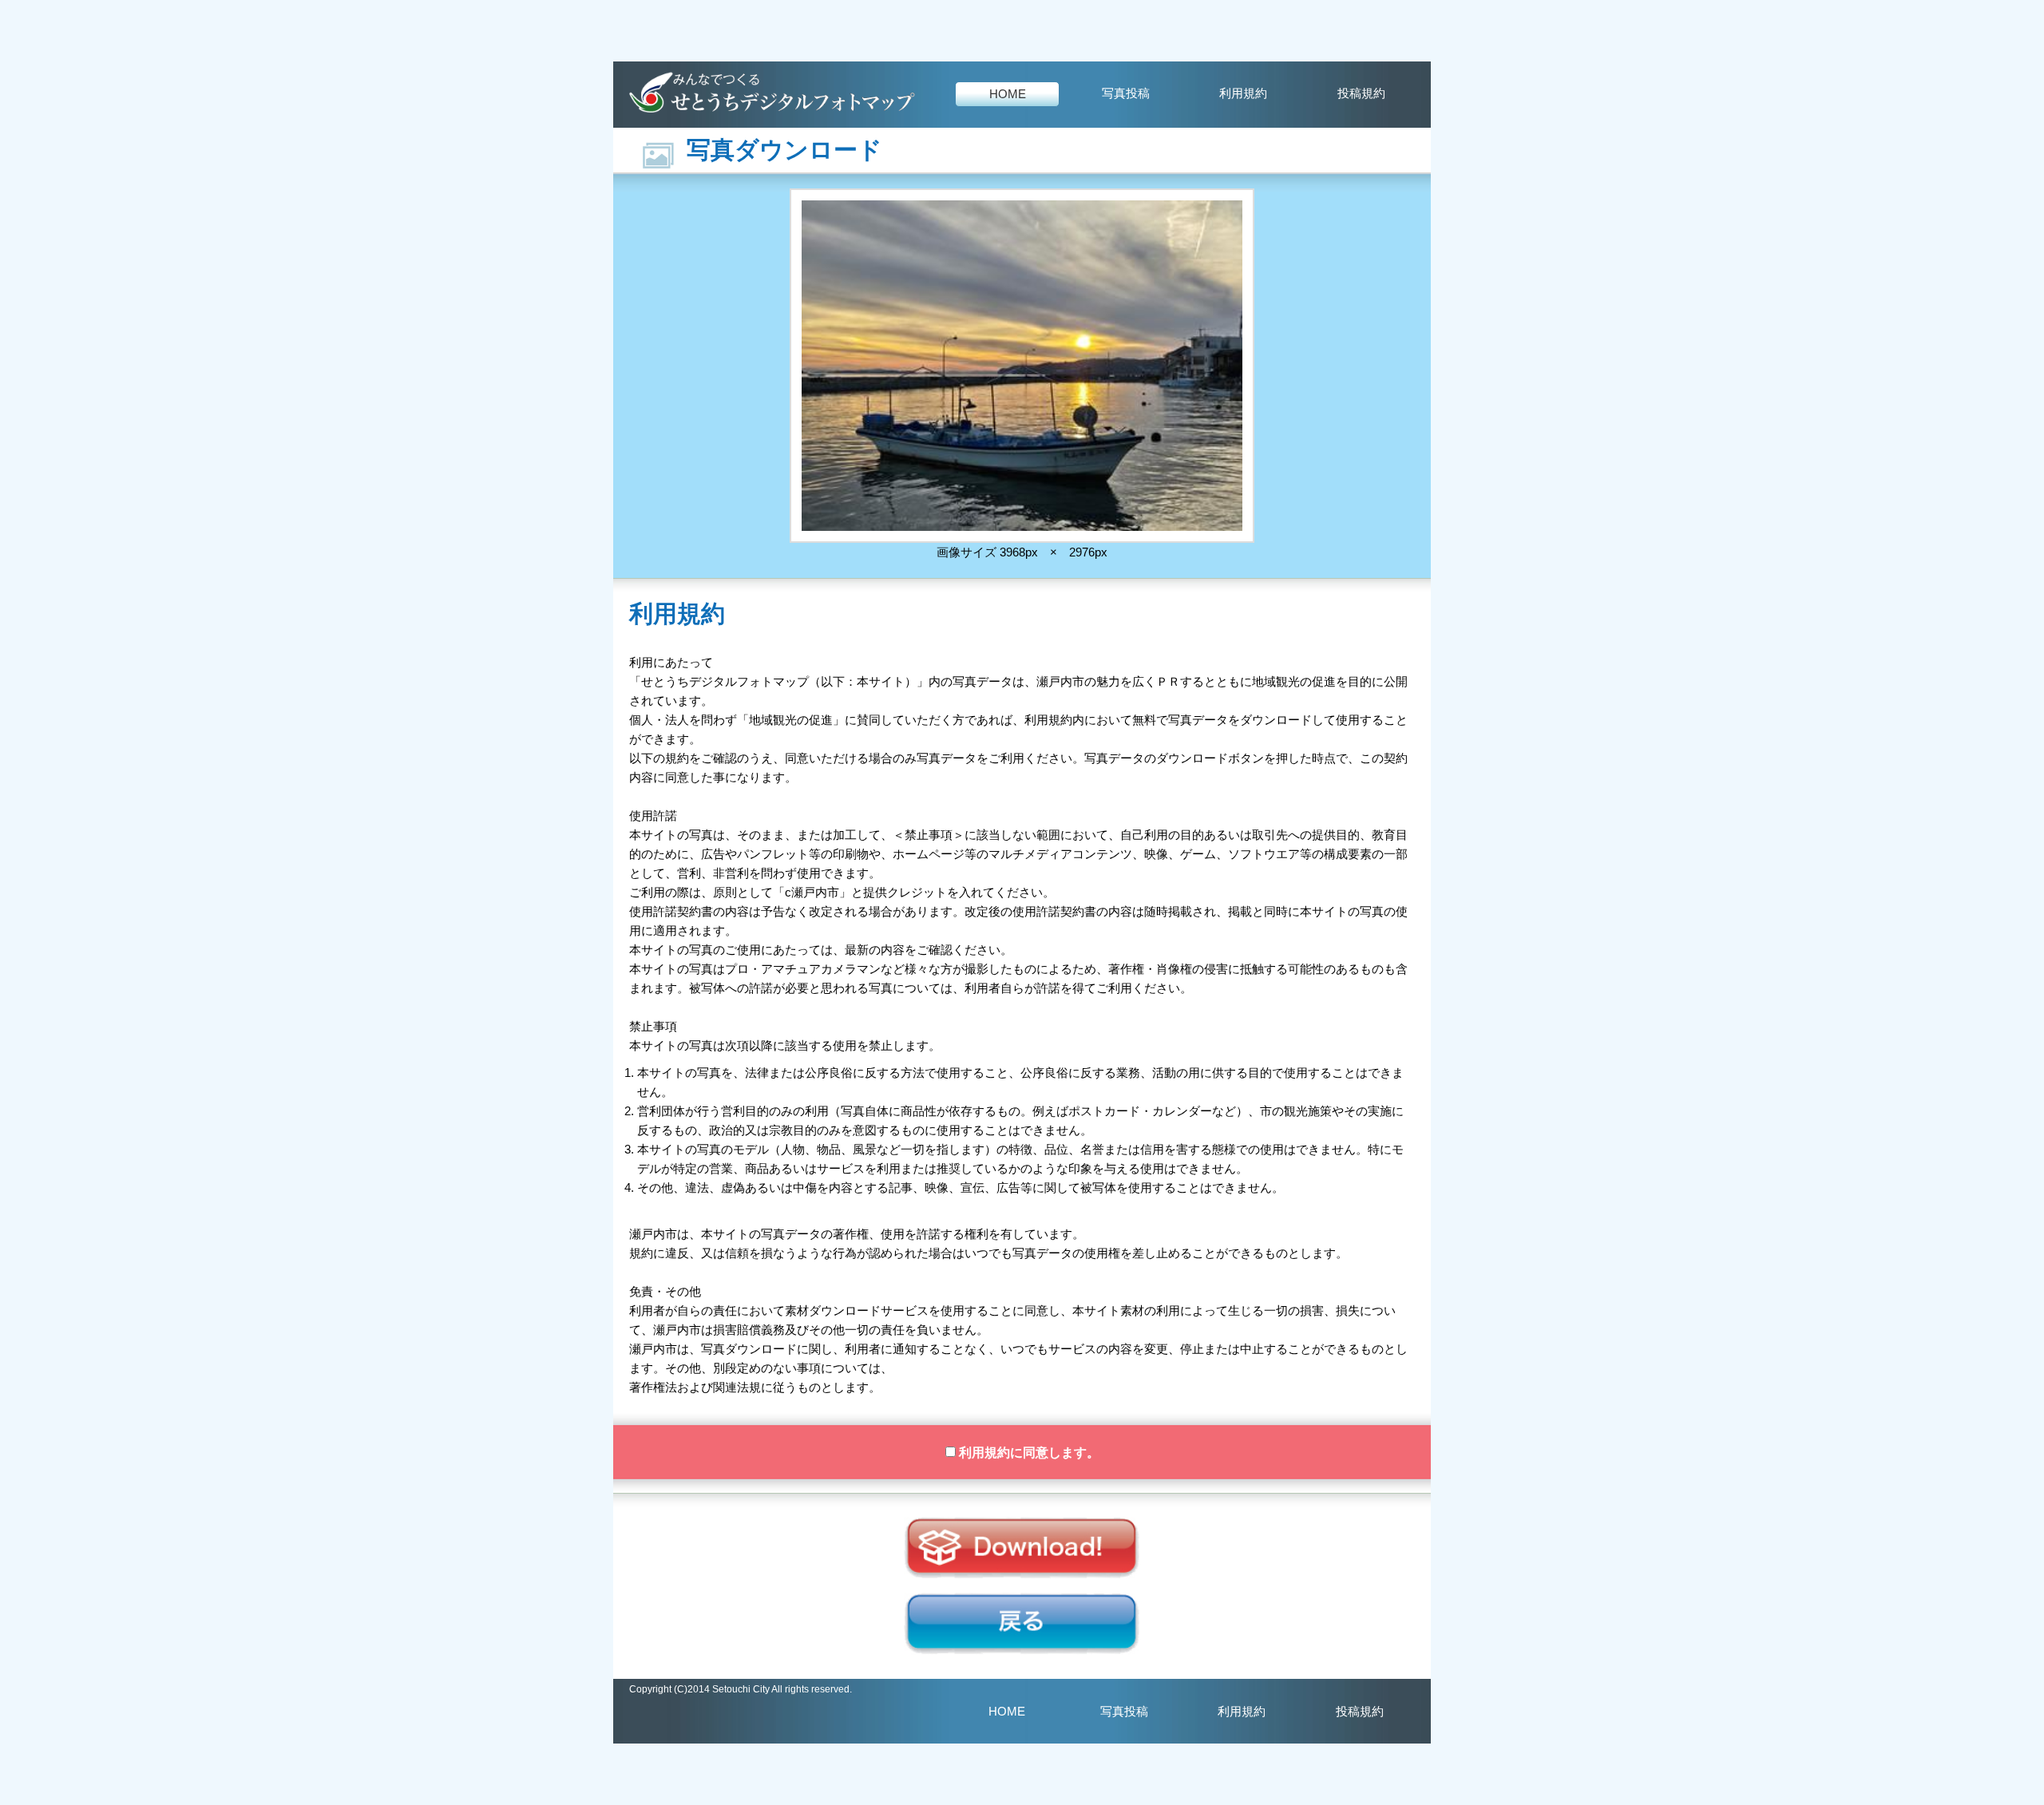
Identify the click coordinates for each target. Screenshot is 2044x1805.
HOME (1008, 94)
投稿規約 (1361, 93)
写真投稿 (1126, 93)
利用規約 (1243, 93)
